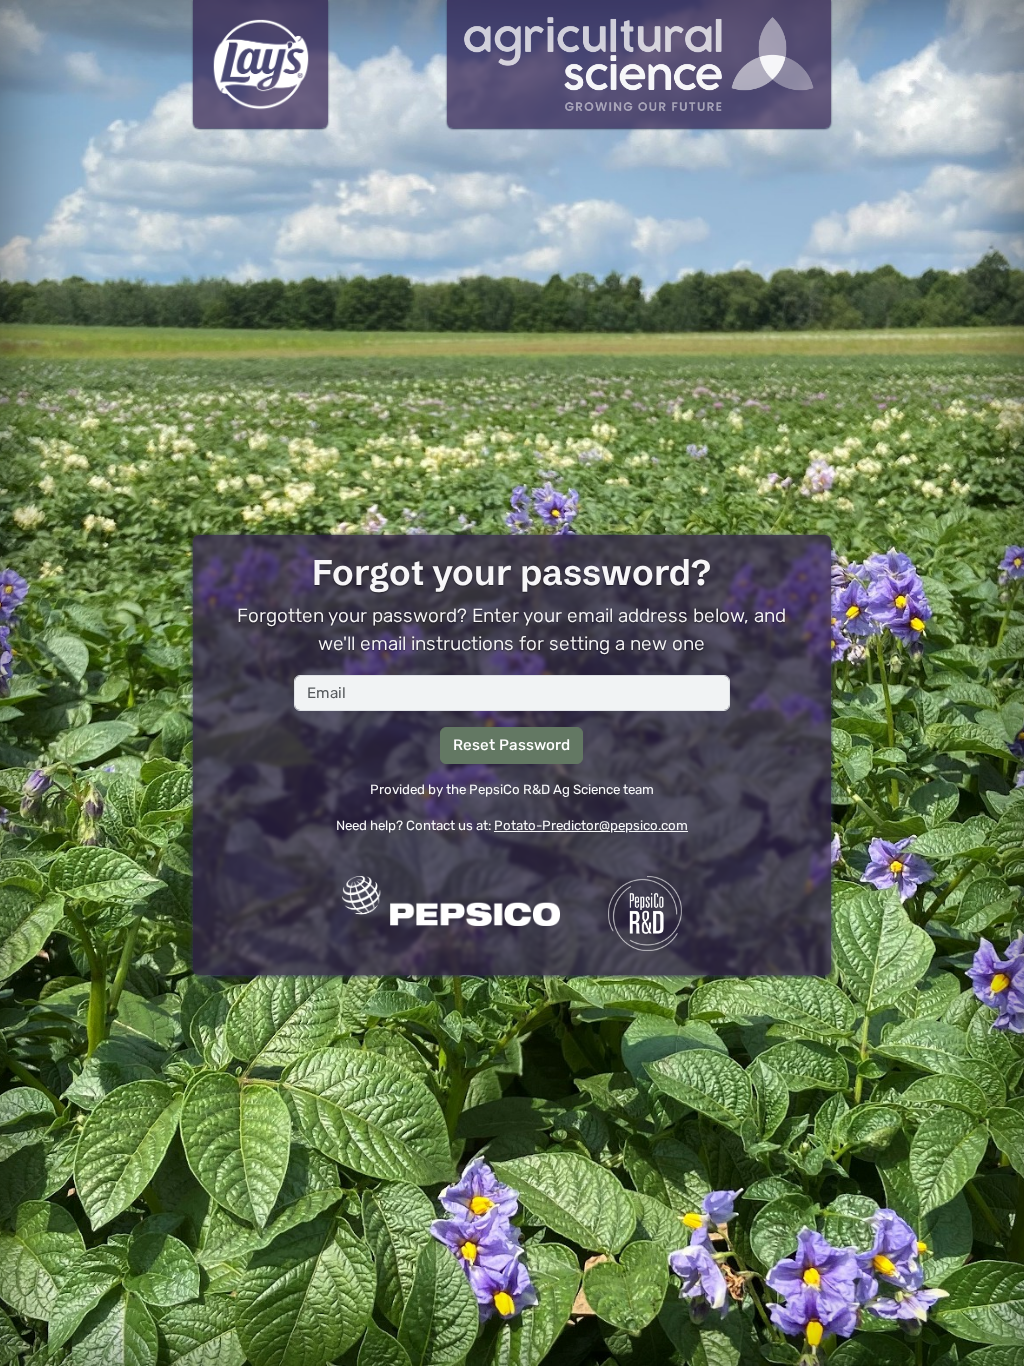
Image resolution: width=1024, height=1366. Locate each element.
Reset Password (511, 745)
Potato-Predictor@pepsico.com (591, 825)
